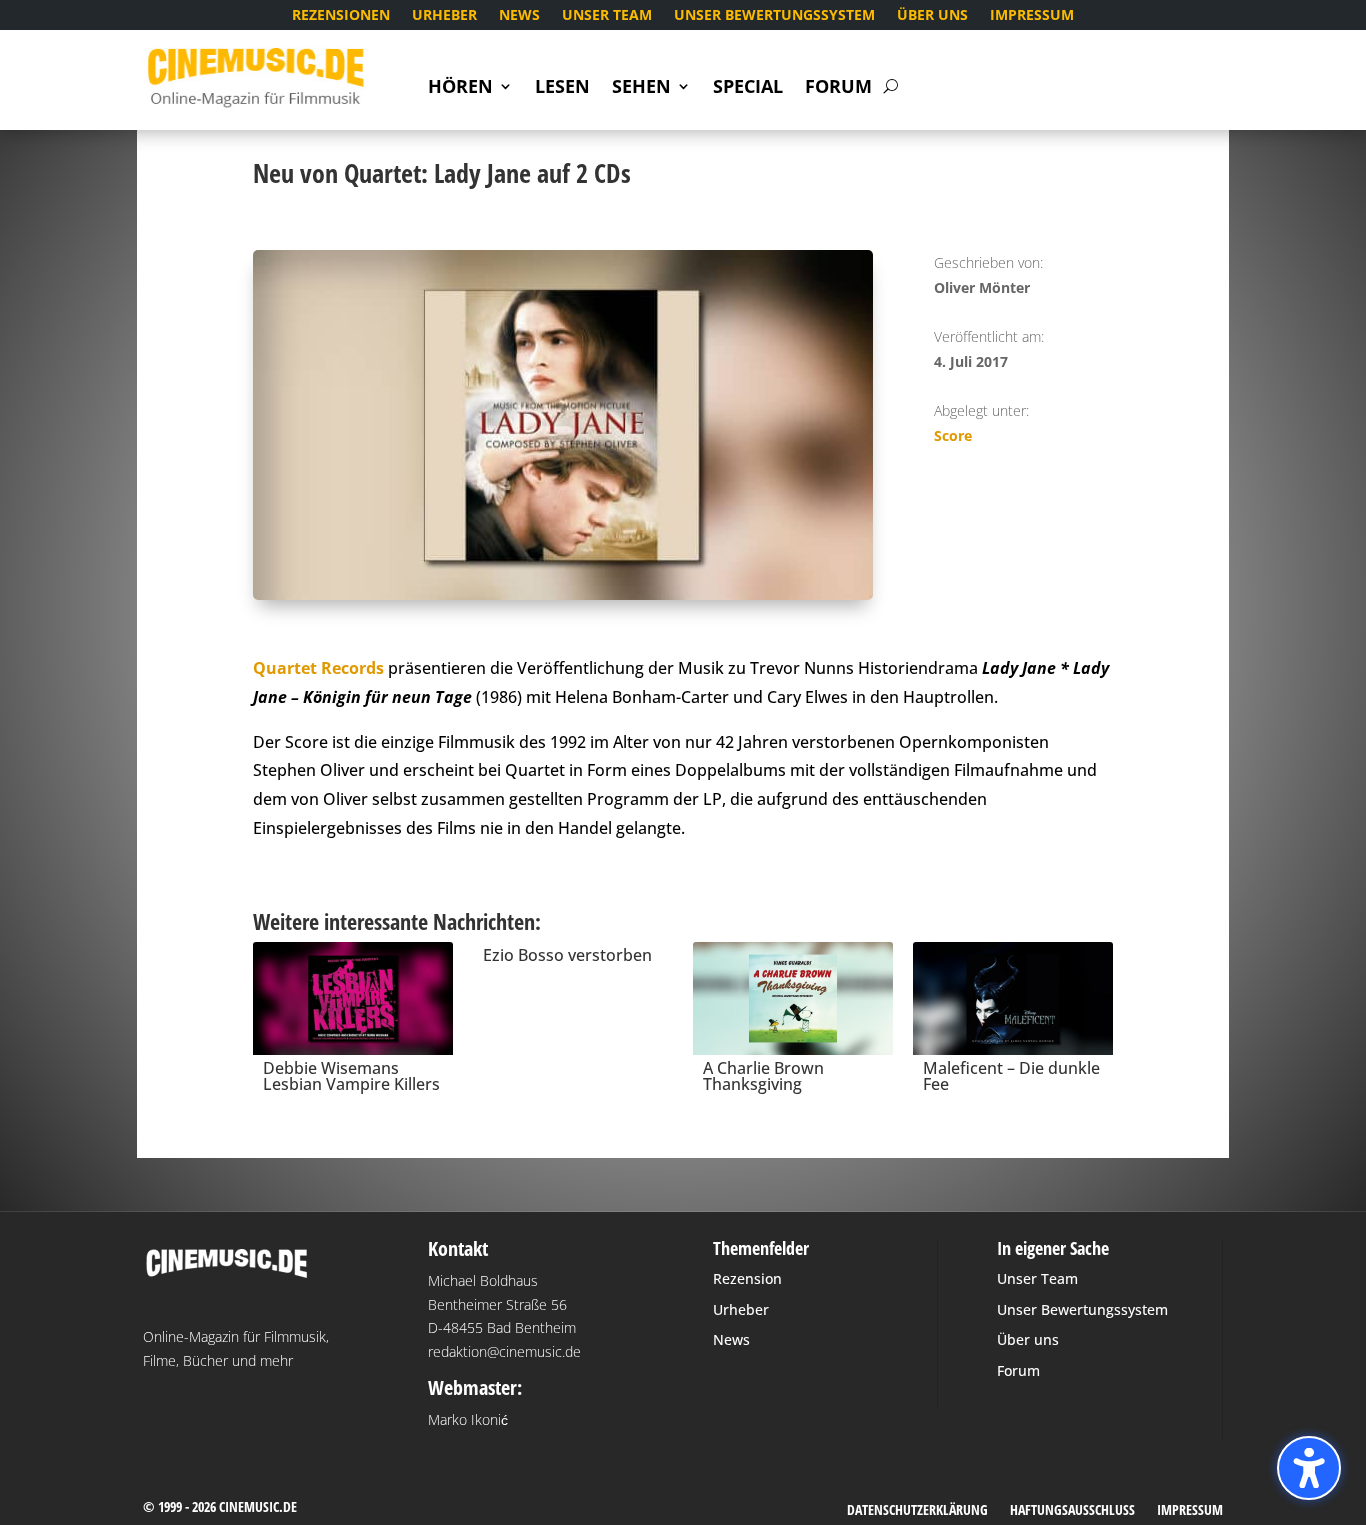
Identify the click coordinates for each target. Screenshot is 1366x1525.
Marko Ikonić (468, 1419)
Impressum (1032, 16)
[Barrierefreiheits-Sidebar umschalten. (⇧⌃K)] (1309, 1468)
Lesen (562, 88)
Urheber (444, 16)
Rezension (747, 1278)
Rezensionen (341, 16)
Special (748, 88)
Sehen (641, 88)
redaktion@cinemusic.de (504, 1351)
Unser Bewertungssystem (774, 16)
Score (953, 435)
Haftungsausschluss (1072, 1511)
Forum (838, 88)
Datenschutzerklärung (917, 1511)
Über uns (932, 16)
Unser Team (607, 16)
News (519, 16)
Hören (460, 88)
